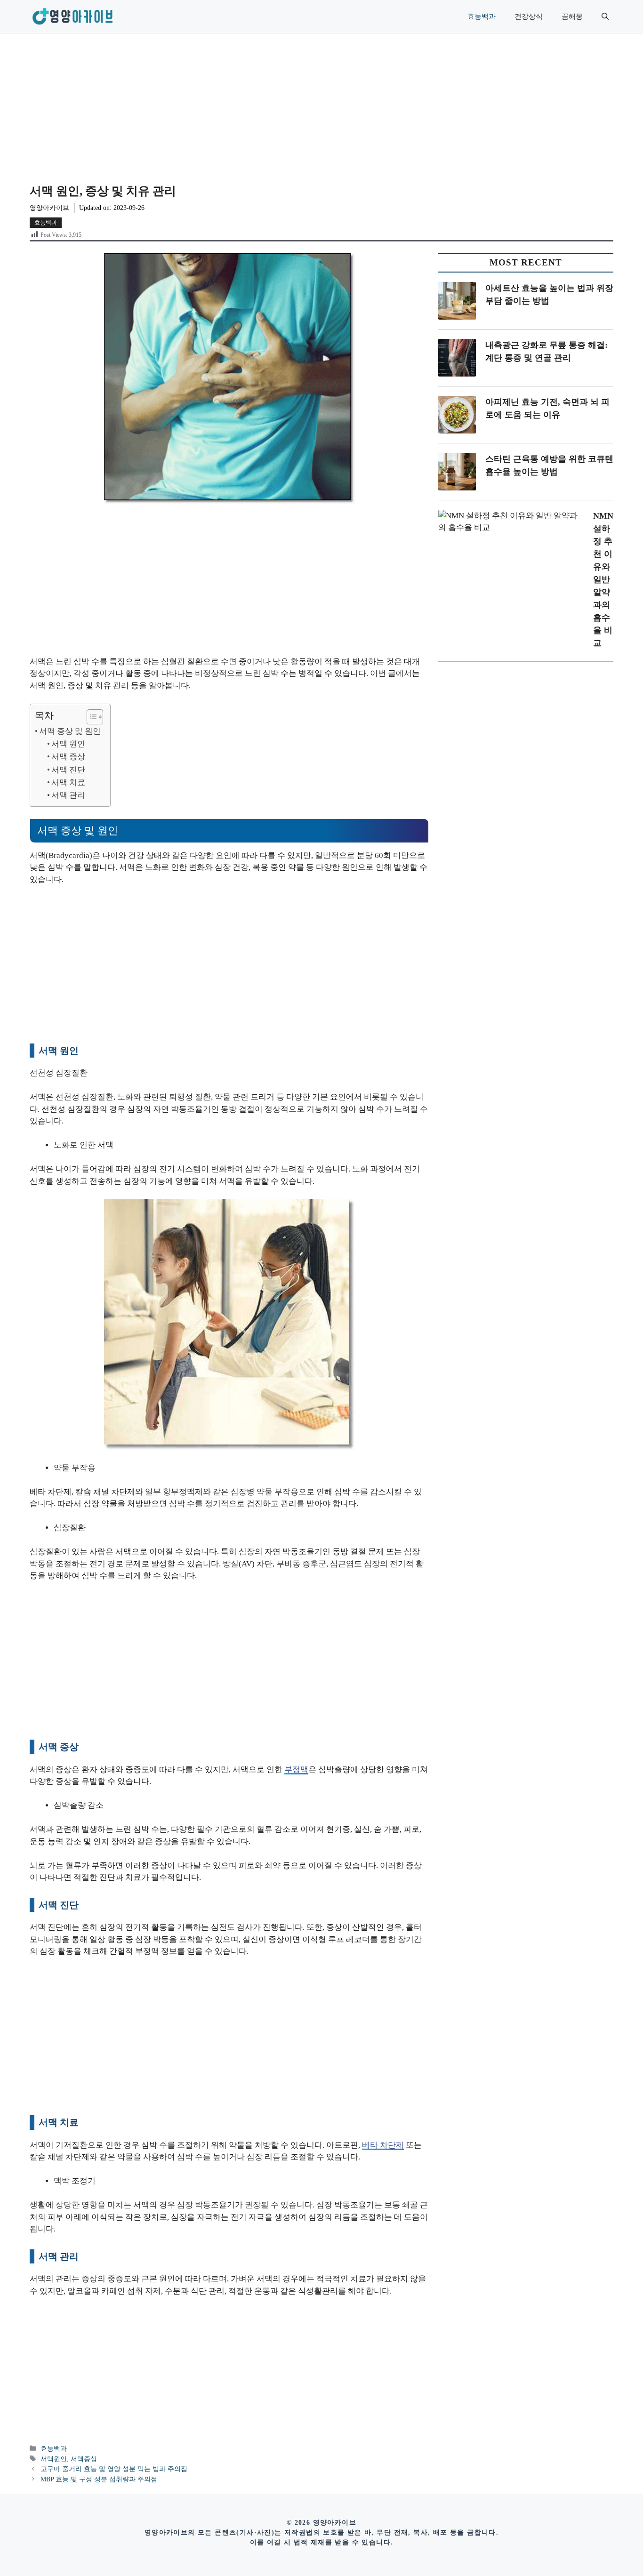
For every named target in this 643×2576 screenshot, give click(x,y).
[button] (605, 16)
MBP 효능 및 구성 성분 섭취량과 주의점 (99, 2479)
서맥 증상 (68, 757)
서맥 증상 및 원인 (70, 731)
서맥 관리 (68, 795)
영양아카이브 (49, 208)
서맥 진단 (68, 770)
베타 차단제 (383, 2145)
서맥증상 (84, 2459)
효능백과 (482, 16)
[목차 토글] (90, 717)
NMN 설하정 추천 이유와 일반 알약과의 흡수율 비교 (603, 579)
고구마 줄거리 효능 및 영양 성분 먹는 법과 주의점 (114, 2469)
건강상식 (529, 16)
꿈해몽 (572, 16)
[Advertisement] (321, 104)
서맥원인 (54, 2459)
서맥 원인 (68, 744)
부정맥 (296, 1769)
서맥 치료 (68, 782)
